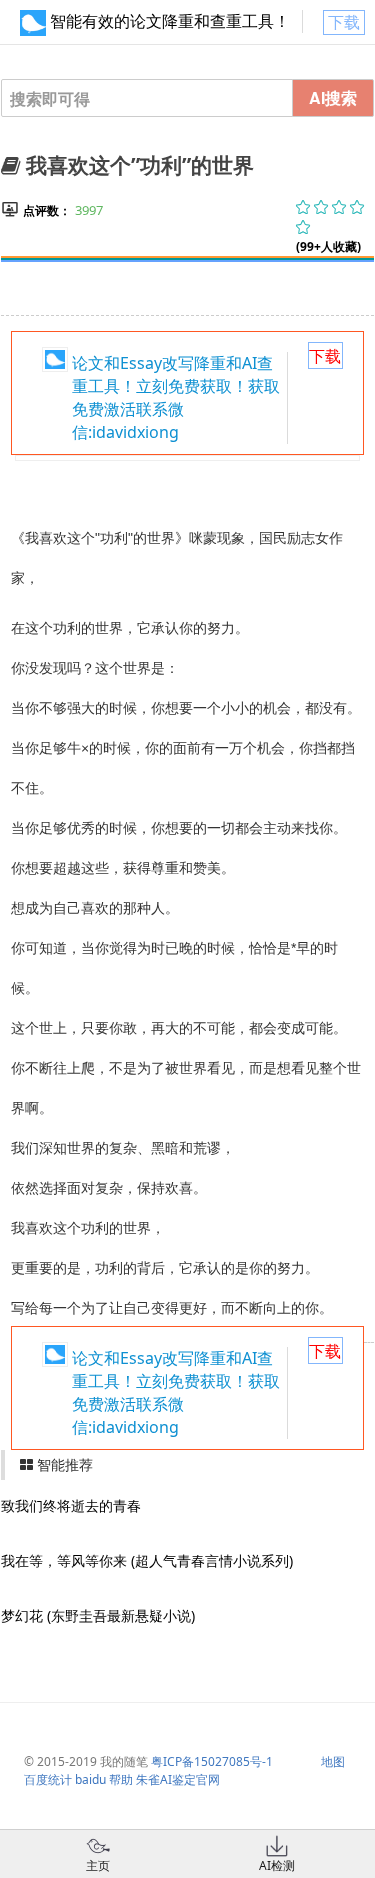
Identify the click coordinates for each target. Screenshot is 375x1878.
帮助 (121, 1779)
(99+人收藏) (328, 246)
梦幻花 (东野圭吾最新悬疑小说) (98, 1615)
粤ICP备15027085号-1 (212, 1761)
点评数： (47, 210)
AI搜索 (333, 97)
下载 (344, 22)
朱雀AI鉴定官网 (178, 1779)
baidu (90, 1779)
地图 (333, 1761)
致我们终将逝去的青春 (71, 1505)
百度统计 (48, 1779)
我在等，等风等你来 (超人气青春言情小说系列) (147, 1560)
